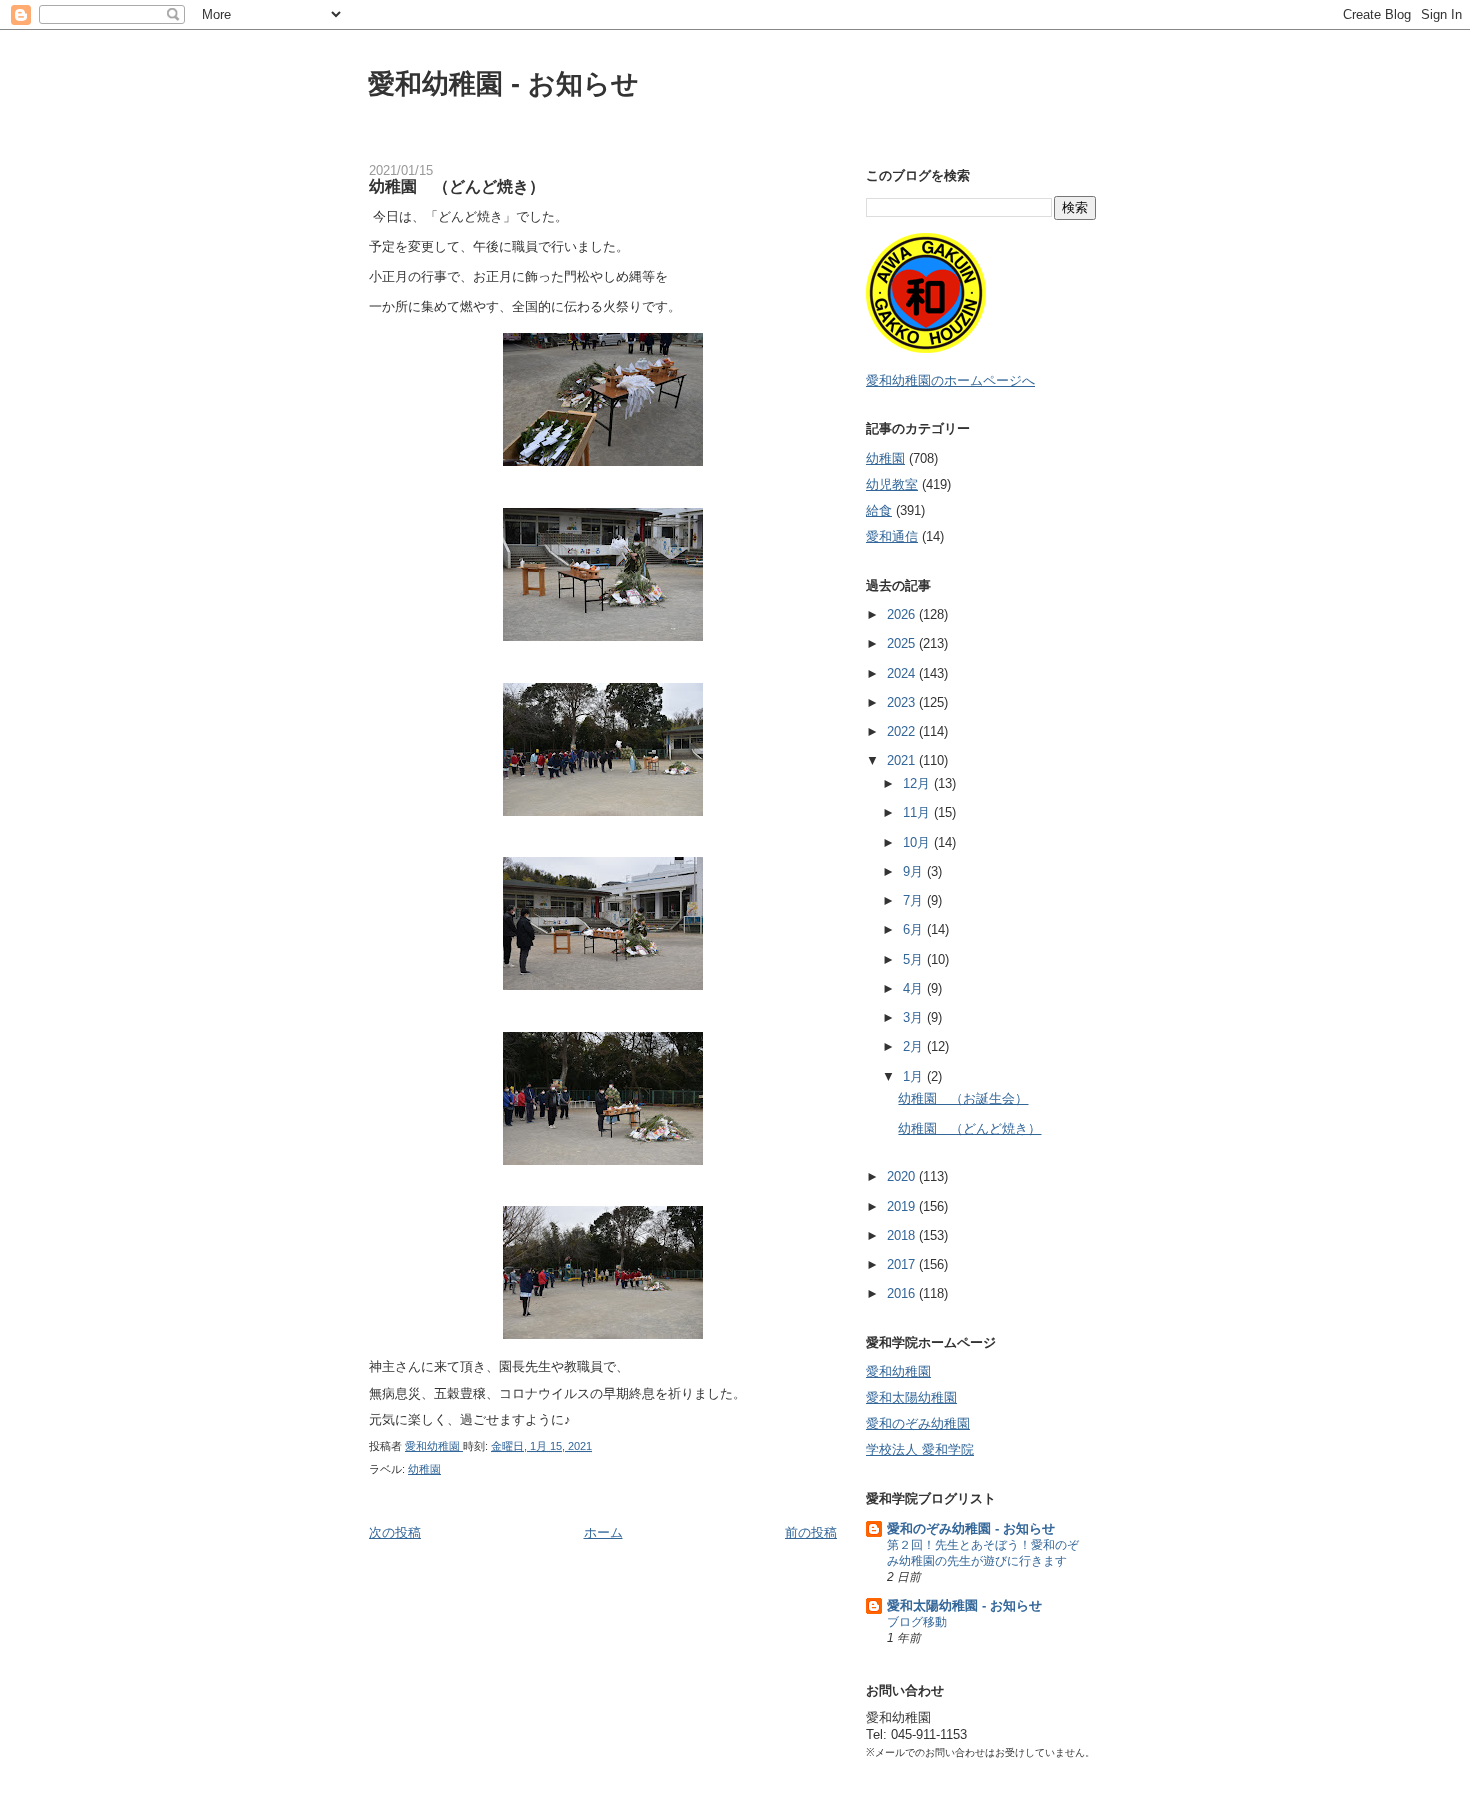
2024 (903, 673)
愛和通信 (892, 536)
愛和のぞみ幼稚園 (918, 1423)
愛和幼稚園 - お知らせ (503, 83)
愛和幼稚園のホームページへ (950, 380)
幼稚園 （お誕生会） (963, 1098)
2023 (903, 702)
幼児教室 (892, 484)
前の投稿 (811, 1532)
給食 (879, 510)
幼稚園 (424, 1469)
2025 (903, 643)
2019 (903, 1206)
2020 (903, 1176)
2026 (903, 614)
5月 (915, 959)
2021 (903, 760)
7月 (915, 900)
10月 (918, 842)
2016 (903, 1293)
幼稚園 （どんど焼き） (969, 1128)
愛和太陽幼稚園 (911, 1397)
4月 (915, 988)
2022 (903, 731)
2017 (903, 1264)
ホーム (603, 1532)
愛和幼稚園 (898, 1371)
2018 (903, 1235)
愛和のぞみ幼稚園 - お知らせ (971, 1528)
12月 (918, 783)
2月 (915, 1046)
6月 (915, 929)
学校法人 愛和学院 (920, 1449)
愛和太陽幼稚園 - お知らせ (964, 1605)
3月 (915, 1017)
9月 (915, 871)
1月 (915, 1076)
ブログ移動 (917, 1622)
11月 (918, 812)
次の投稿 (395, 1532)
